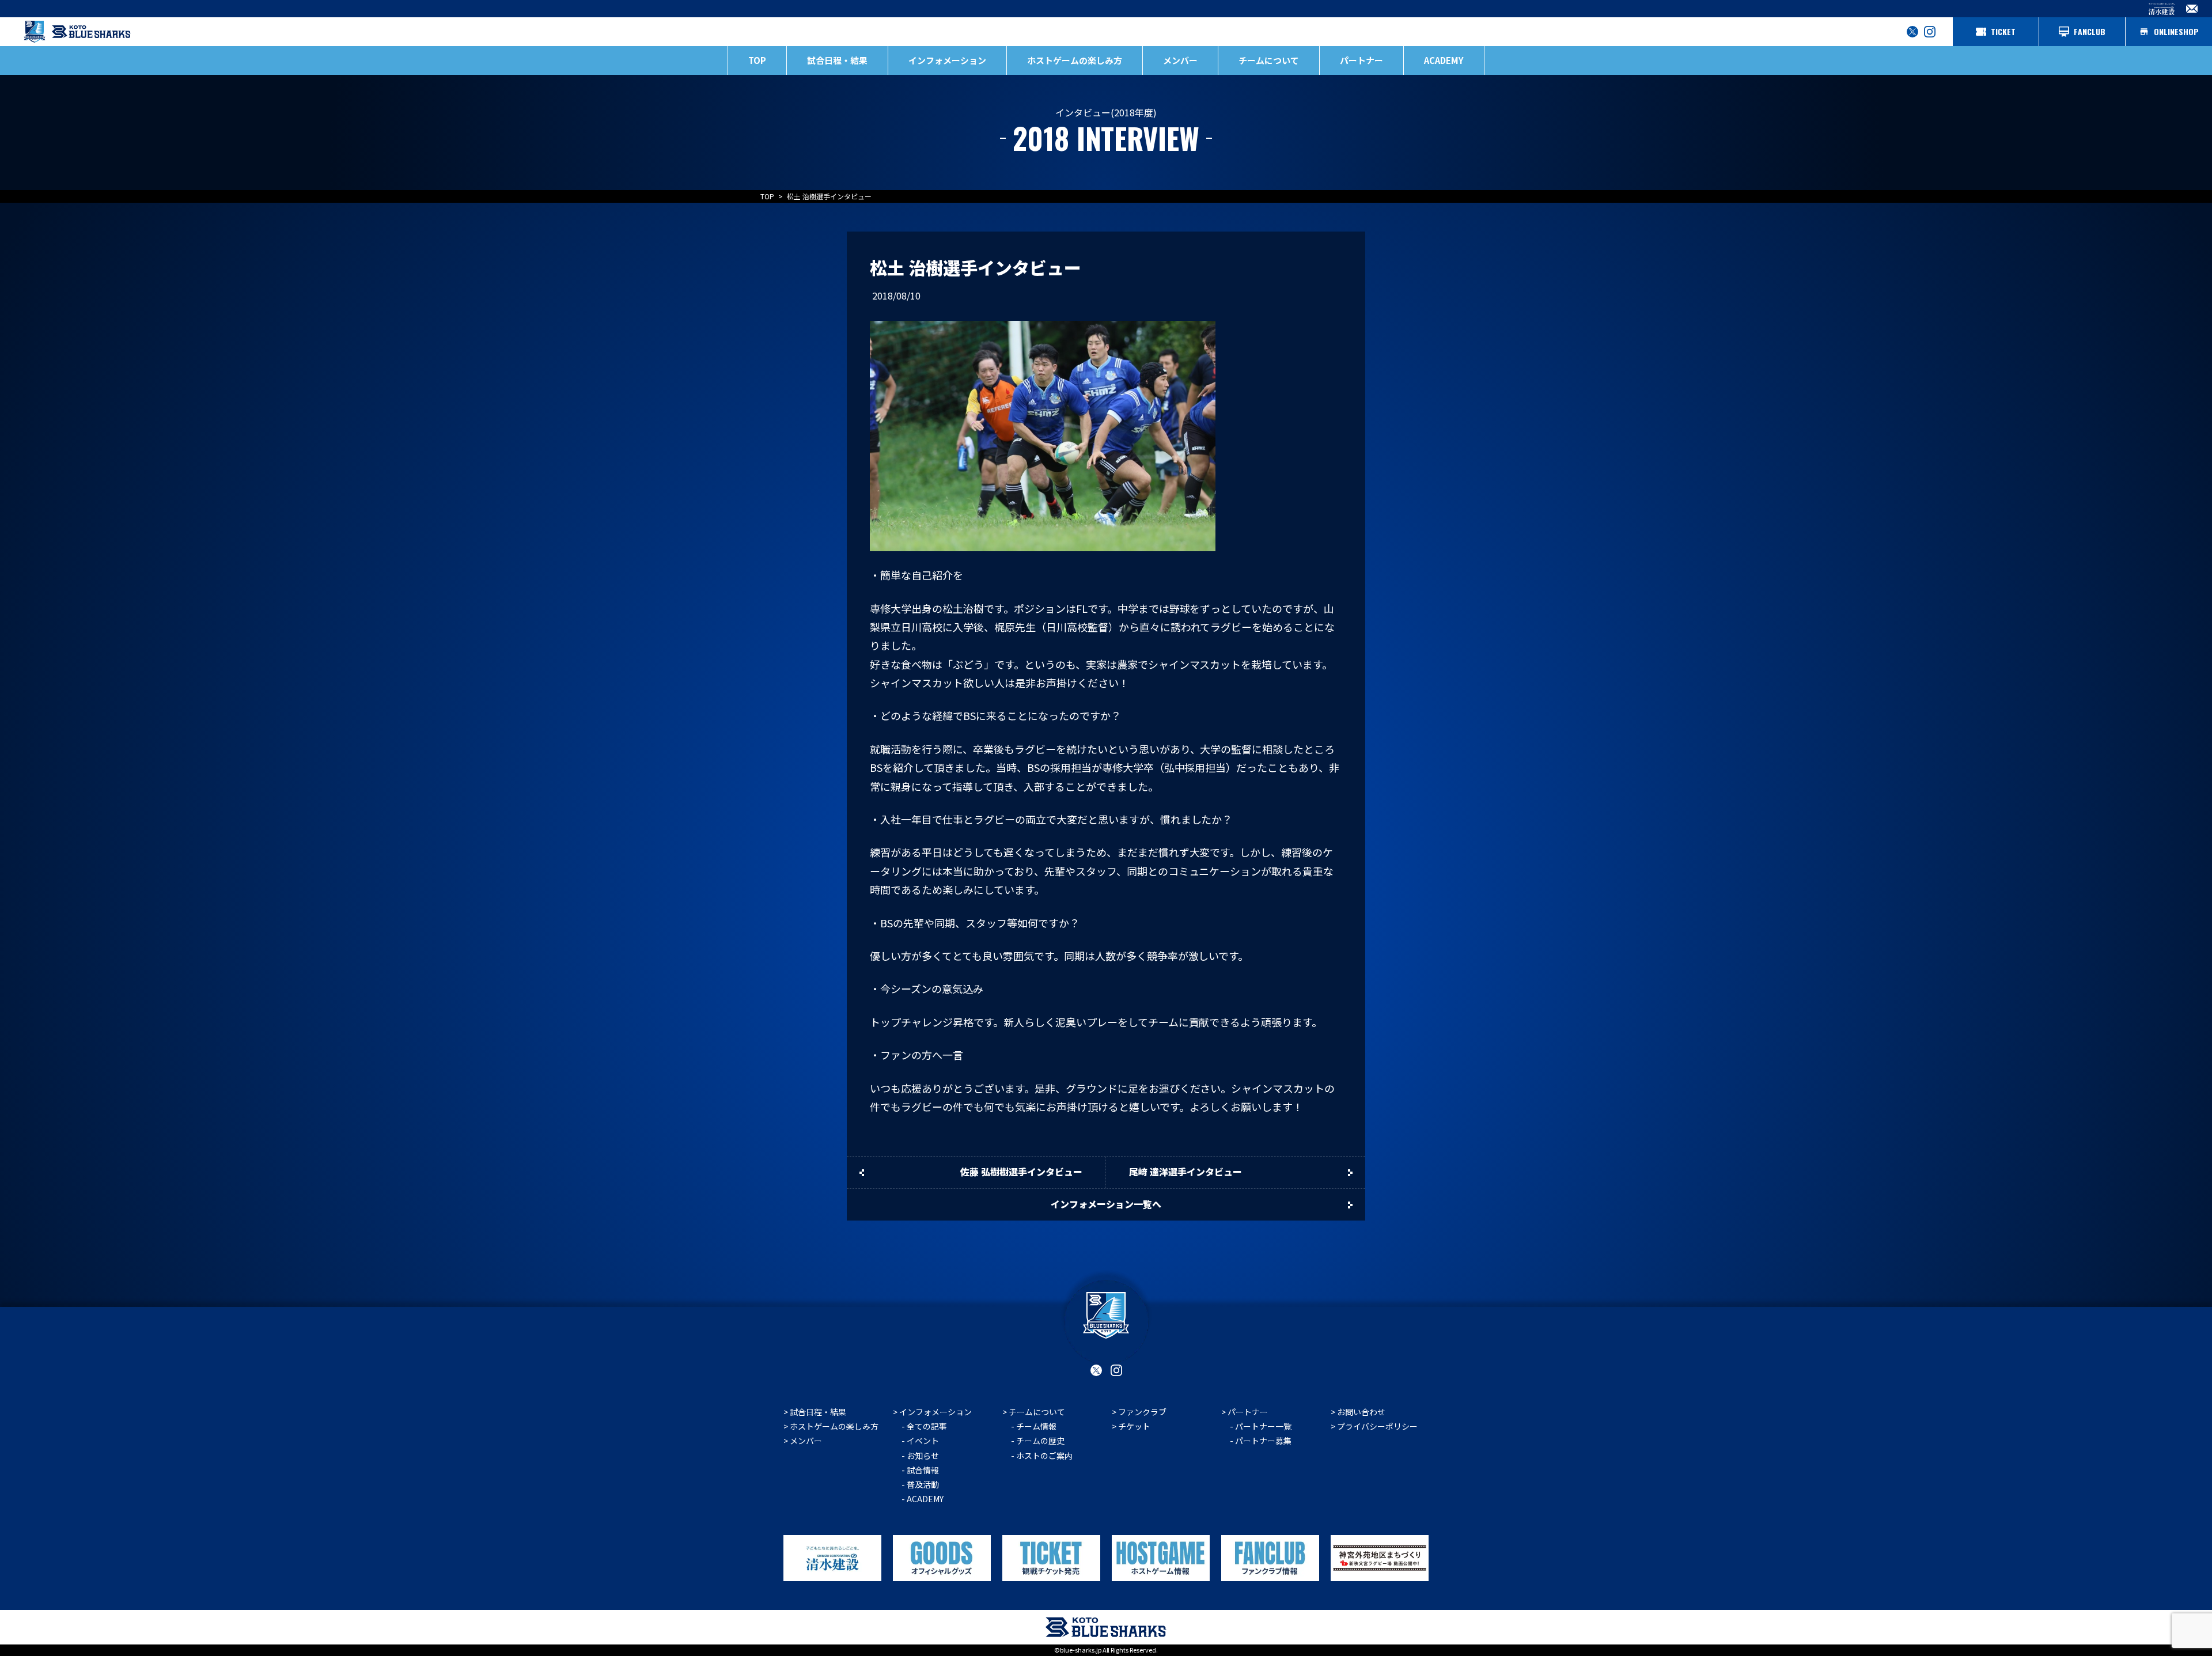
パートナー (1248, 1412)
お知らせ (923, 1456)
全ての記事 (927, 1426)
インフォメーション (935, 1412)
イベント (923, 1441)
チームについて (1037, 1412)
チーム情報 (1036, 1426)
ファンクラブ (1142, 1412)
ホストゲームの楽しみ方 (834, 1426)
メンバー (1180, 60)
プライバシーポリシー (1377, 1426)
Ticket (2003, 31)
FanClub (2090, 31)
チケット (1134, 1426)
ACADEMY (1444, 60)
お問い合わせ (1361, 1412)
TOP (757, 60)
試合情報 (923, 1470)
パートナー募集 (1263, 1441)
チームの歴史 (1040, 1441)
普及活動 (923, 1484)
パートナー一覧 (1263, 1426)
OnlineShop (2176, 31)
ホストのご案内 (1044, 1456)
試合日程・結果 (837, 60)
